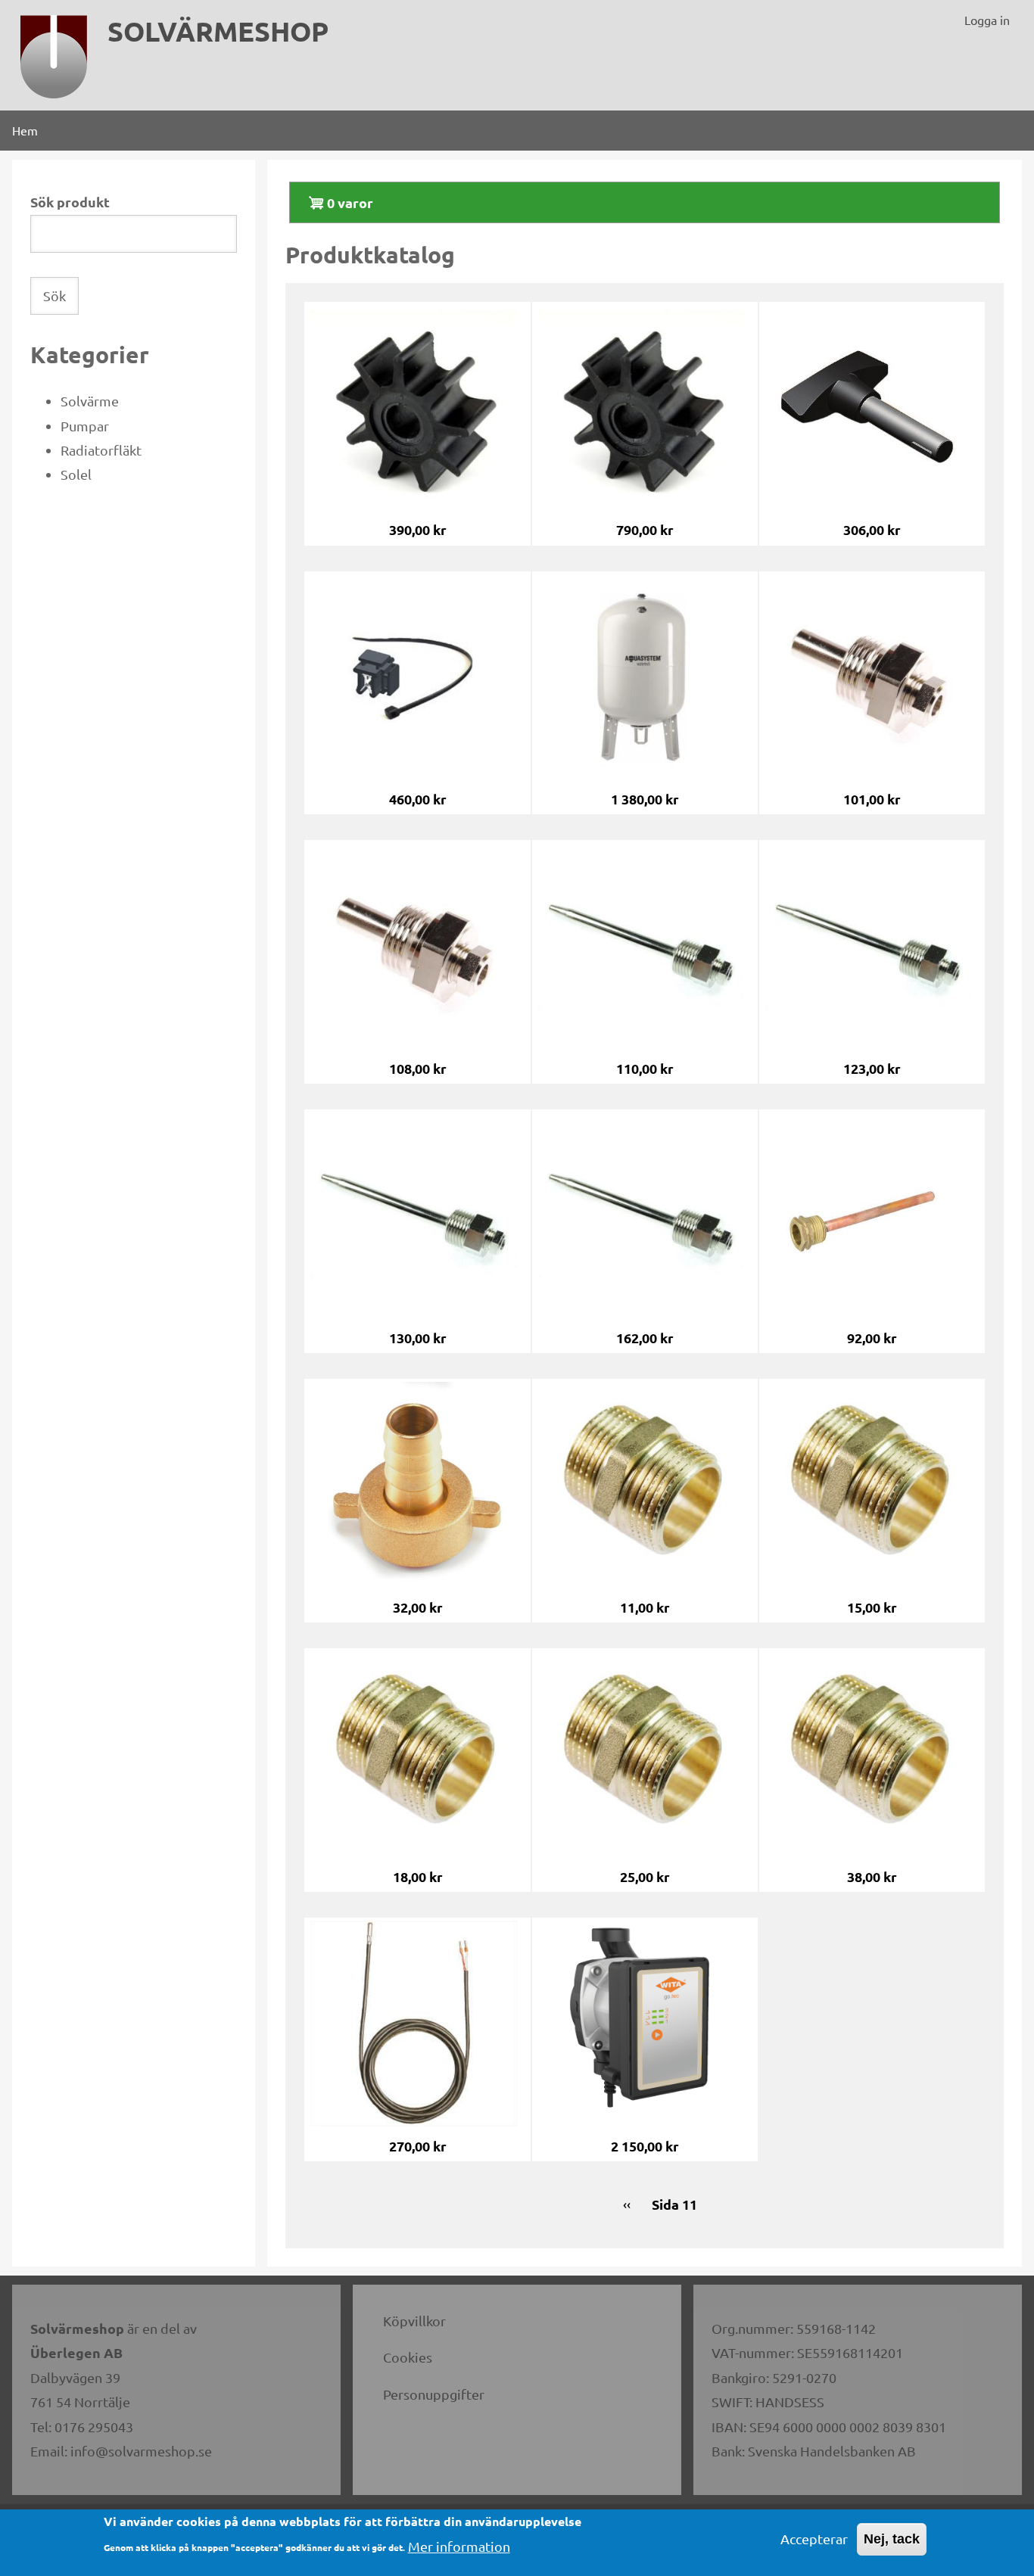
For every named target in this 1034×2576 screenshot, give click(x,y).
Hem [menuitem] (25, 130)
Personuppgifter (434, 2394)
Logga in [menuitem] (987, 20)
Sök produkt (70, 202)
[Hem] (54, 57)
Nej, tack (892, 2539)
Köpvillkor (414, 2321)
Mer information (459, 2546)
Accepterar (814, 2539)
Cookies (408, 2357)
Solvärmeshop (218, 31)
